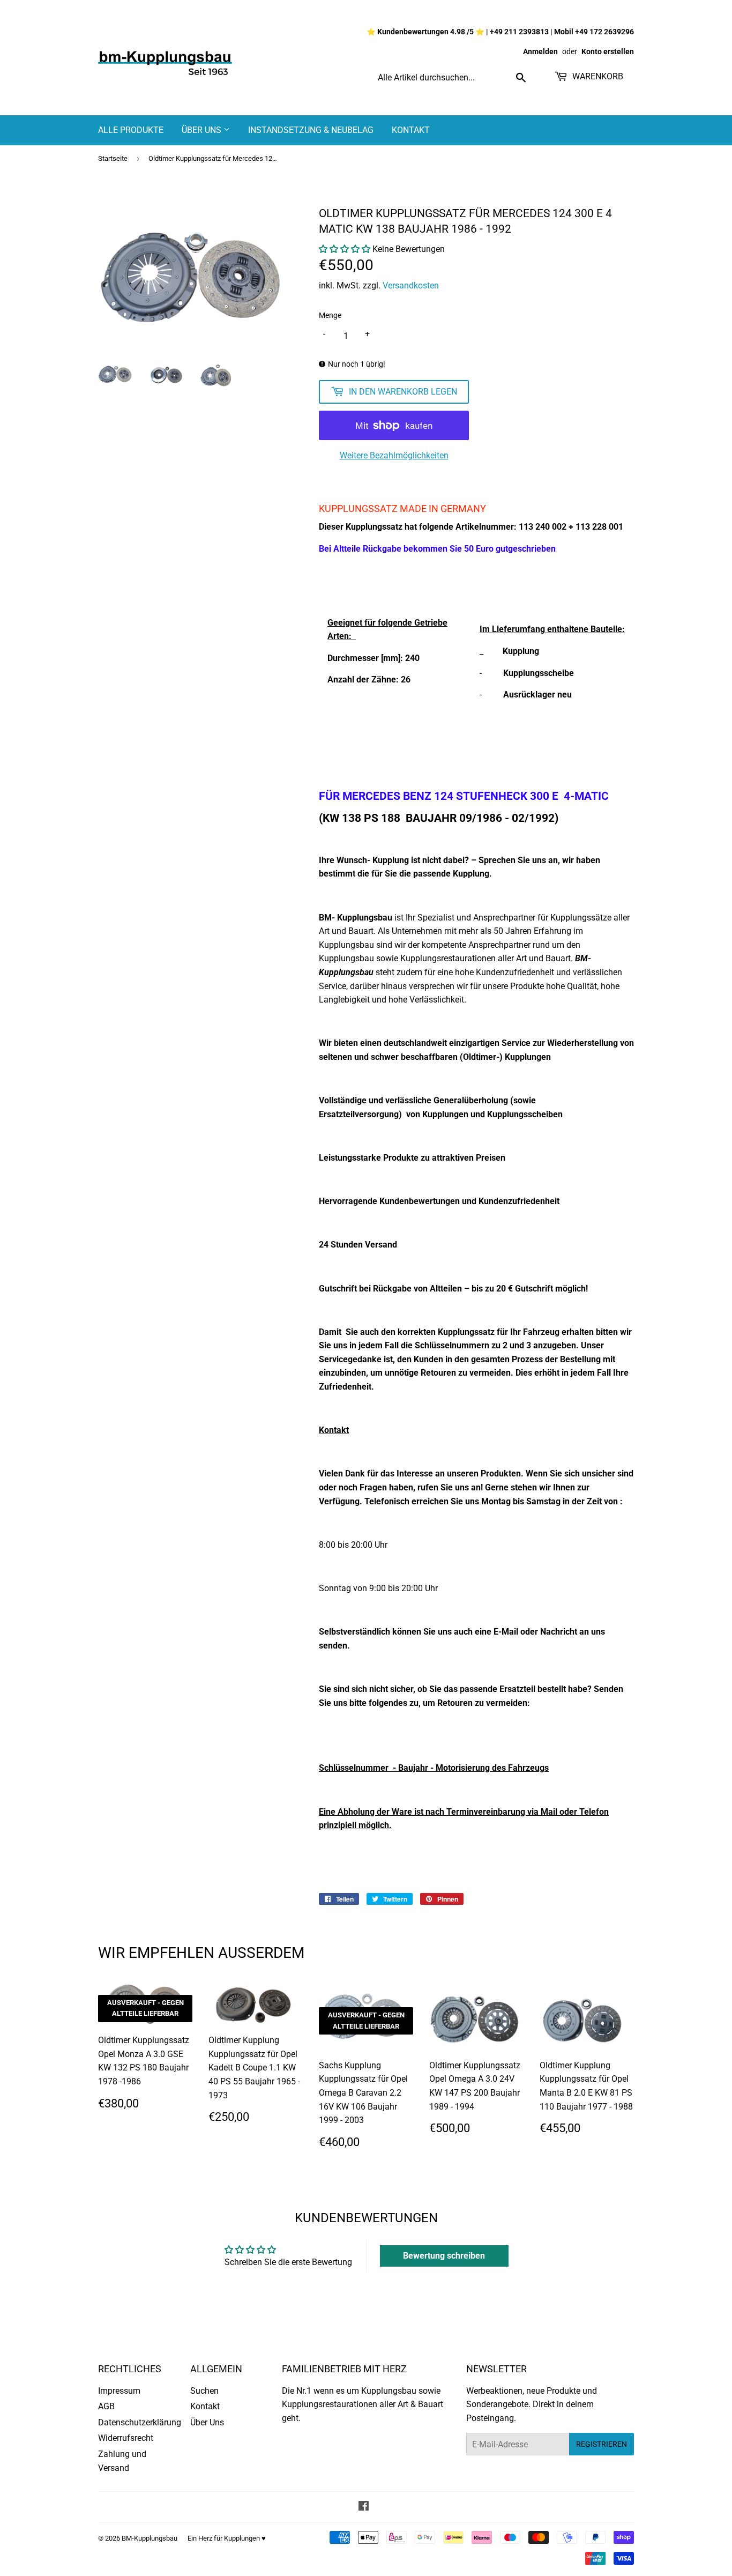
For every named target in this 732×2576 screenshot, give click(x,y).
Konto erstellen (608, 51)
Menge (330, 315)
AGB (106, 2406)
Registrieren (602, 2444)
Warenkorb (597, 76)
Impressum (119, 2391)
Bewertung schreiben (444, 2256)
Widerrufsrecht (126, 2438)
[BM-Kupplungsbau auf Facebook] (364, 2507)
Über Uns (203, 130)
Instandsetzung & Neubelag (311, 130)
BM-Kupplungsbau (150, 2538)
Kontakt (411, 130)
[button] (345, 249)
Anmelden (540, 51)
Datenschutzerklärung (140, 2422)
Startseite (113, 158)
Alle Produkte (131, 130)
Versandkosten (411, 285)
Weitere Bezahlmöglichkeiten (394, 455)
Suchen (204, 2391)
